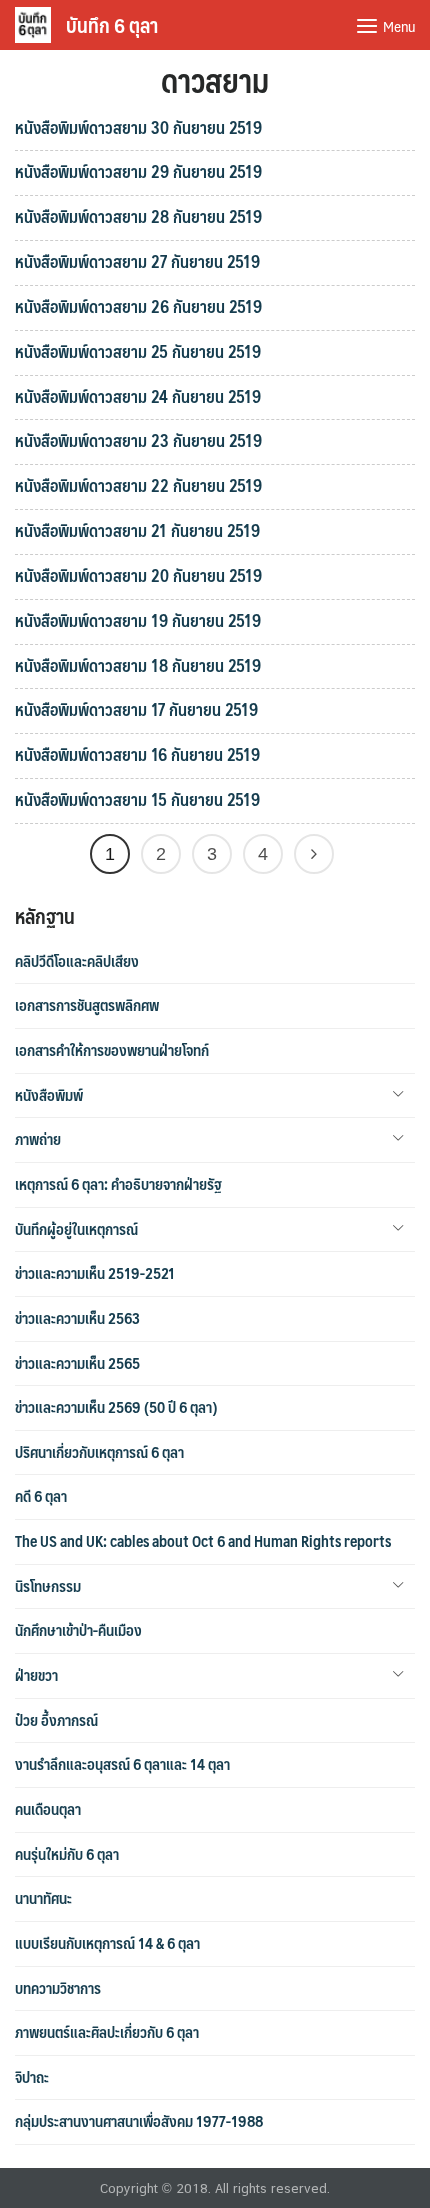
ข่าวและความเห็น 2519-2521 (95, 1273)
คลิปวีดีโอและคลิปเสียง (77, 961)
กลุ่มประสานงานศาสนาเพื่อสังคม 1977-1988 (139, 2121)
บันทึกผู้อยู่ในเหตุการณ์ (76, 1229)
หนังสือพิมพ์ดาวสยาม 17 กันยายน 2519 (136, 709)
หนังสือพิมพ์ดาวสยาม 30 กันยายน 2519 (138, 127)
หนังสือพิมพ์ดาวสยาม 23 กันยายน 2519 (138, 440)
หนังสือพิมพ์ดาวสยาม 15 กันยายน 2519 (137, 799)
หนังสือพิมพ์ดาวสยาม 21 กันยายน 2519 (137, 530)
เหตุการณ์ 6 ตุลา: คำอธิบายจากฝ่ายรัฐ (118, 1184)
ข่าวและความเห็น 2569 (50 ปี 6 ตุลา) (116, 1407)
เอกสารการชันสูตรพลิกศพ (87, 1005)
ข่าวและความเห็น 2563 (77, 1318)
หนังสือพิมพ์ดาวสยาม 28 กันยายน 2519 (138, 216)
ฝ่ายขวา (36, 1675)
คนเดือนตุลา (48, 1809)
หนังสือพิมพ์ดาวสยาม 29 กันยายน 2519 (138, 171)
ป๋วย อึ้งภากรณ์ (56, 1720)
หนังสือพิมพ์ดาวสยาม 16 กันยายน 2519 (137, 754)
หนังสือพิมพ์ (49, 1095)
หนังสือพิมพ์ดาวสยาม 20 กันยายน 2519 (138, 575)
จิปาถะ (32, 2077)
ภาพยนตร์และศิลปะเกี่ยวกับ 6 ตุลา (107, 2032)
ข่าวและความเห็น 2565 (77, 1363)
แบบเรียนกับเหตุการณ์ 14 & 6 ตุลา (107, 1943)
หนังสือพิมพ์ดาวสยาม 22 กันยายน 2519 (138, 485)
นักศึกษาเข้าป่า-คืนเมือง (78, 1630)
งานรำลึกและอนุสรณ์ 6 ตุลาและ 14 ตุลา (122, 1764)
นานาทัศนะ (43, 1898)
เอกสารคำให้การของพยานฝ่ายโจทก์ (112, 1050)
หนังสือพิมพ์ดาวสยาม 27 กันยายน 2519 (137, 261)
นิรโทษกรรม (48, 1586)
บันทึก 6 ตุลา (112, 25)
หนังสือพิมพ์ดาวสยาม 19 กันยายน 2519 (138, 620)
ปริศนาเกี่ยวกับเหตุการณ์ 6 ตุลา (99, 1452)
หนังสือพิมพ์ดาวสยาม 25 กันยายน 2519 (138, 351)
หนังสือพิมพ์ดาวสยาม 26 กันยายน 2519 (138, 306)
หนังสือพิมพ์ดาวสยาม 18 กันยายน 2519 (138, 665)
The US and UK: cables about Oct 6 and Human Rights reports (203, 1541)
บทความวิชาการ (58, 1988)
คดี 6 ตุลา (41, 1496)
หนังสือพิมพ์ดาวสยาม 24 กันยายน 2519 (138, 396)
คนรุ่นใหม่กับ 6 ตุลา (67, 1854)
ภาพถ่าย (38, 1139)
